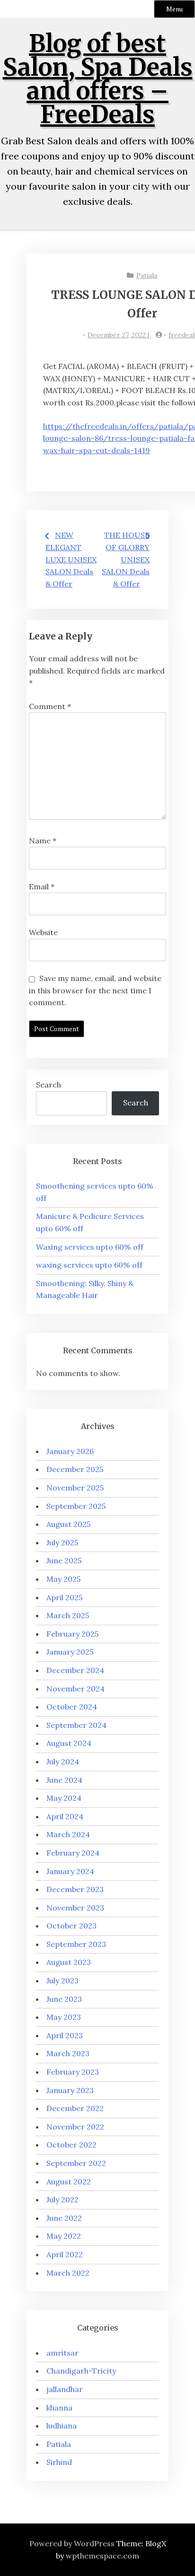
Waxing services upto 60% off (90, 1247)
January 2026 (70, 1451)
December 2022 (75, 2108)
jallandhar (65, 2389)
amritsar (62, 2353)
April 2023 (65, 2035)
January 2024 (70, 1871)
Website (43, 932)
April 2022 (65, 2254)
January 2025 (70, 1652)
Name (43, 841)
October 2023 (71, 1926)
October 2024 (72, 1707)
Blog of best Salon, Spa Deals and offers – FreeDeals (98, 79)
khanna (59, 2408)
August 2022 (69, 2182)
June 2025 (64, 1560)
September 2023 (76, 1944)
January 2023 (70, 2090)
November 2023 (75, 1908)
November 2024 (75, 1689)
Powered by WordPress (72, 2543)
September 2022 (76, 2163)
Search (49, 1085)
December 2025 (75, 1469)
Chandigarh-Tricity (81, 2371)
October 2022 (71, 2145)
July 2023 (62, 1980)
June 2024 (64, 1780)
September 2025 (76, 1506)
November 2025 (75, 1488)
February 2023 (73, 2072)
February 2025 (72, 1634)
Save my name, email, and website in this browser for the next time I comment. (95, 990)
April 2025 (64, 1597)
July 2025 (62, 1542)
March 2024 (68, 1834)
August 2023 (69, 1962)
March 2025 (68, 1615)
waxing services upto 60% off (89, 1265)
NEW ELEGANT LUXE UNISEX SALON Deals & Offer (71, 559)
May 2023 (64, 2017)
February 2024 (73, 1853)
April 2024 (65, 1816)
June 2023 (64, 1999)
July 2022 (62, 2199)
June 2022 (64, 2218)
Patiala (147, 275)
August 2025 (68, 1524)
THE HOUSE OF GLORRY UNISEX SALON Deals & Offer (126, 559)
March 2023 (68, 2053)
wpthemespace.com (102, 2556)
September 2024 (76, 1725)
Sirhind (59, 2462)
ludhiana (62, 2426)
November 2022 (75, 2127)
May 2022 (64, 2236)
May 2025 (63, 1579)
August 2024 (69, 1743)
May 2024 (64, 1798)
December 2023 (75, 1889)
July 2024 (63, 1761)
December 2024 (75, 1670)
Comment (50, 706)
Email (42, 886)
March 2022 (68, 2273)
